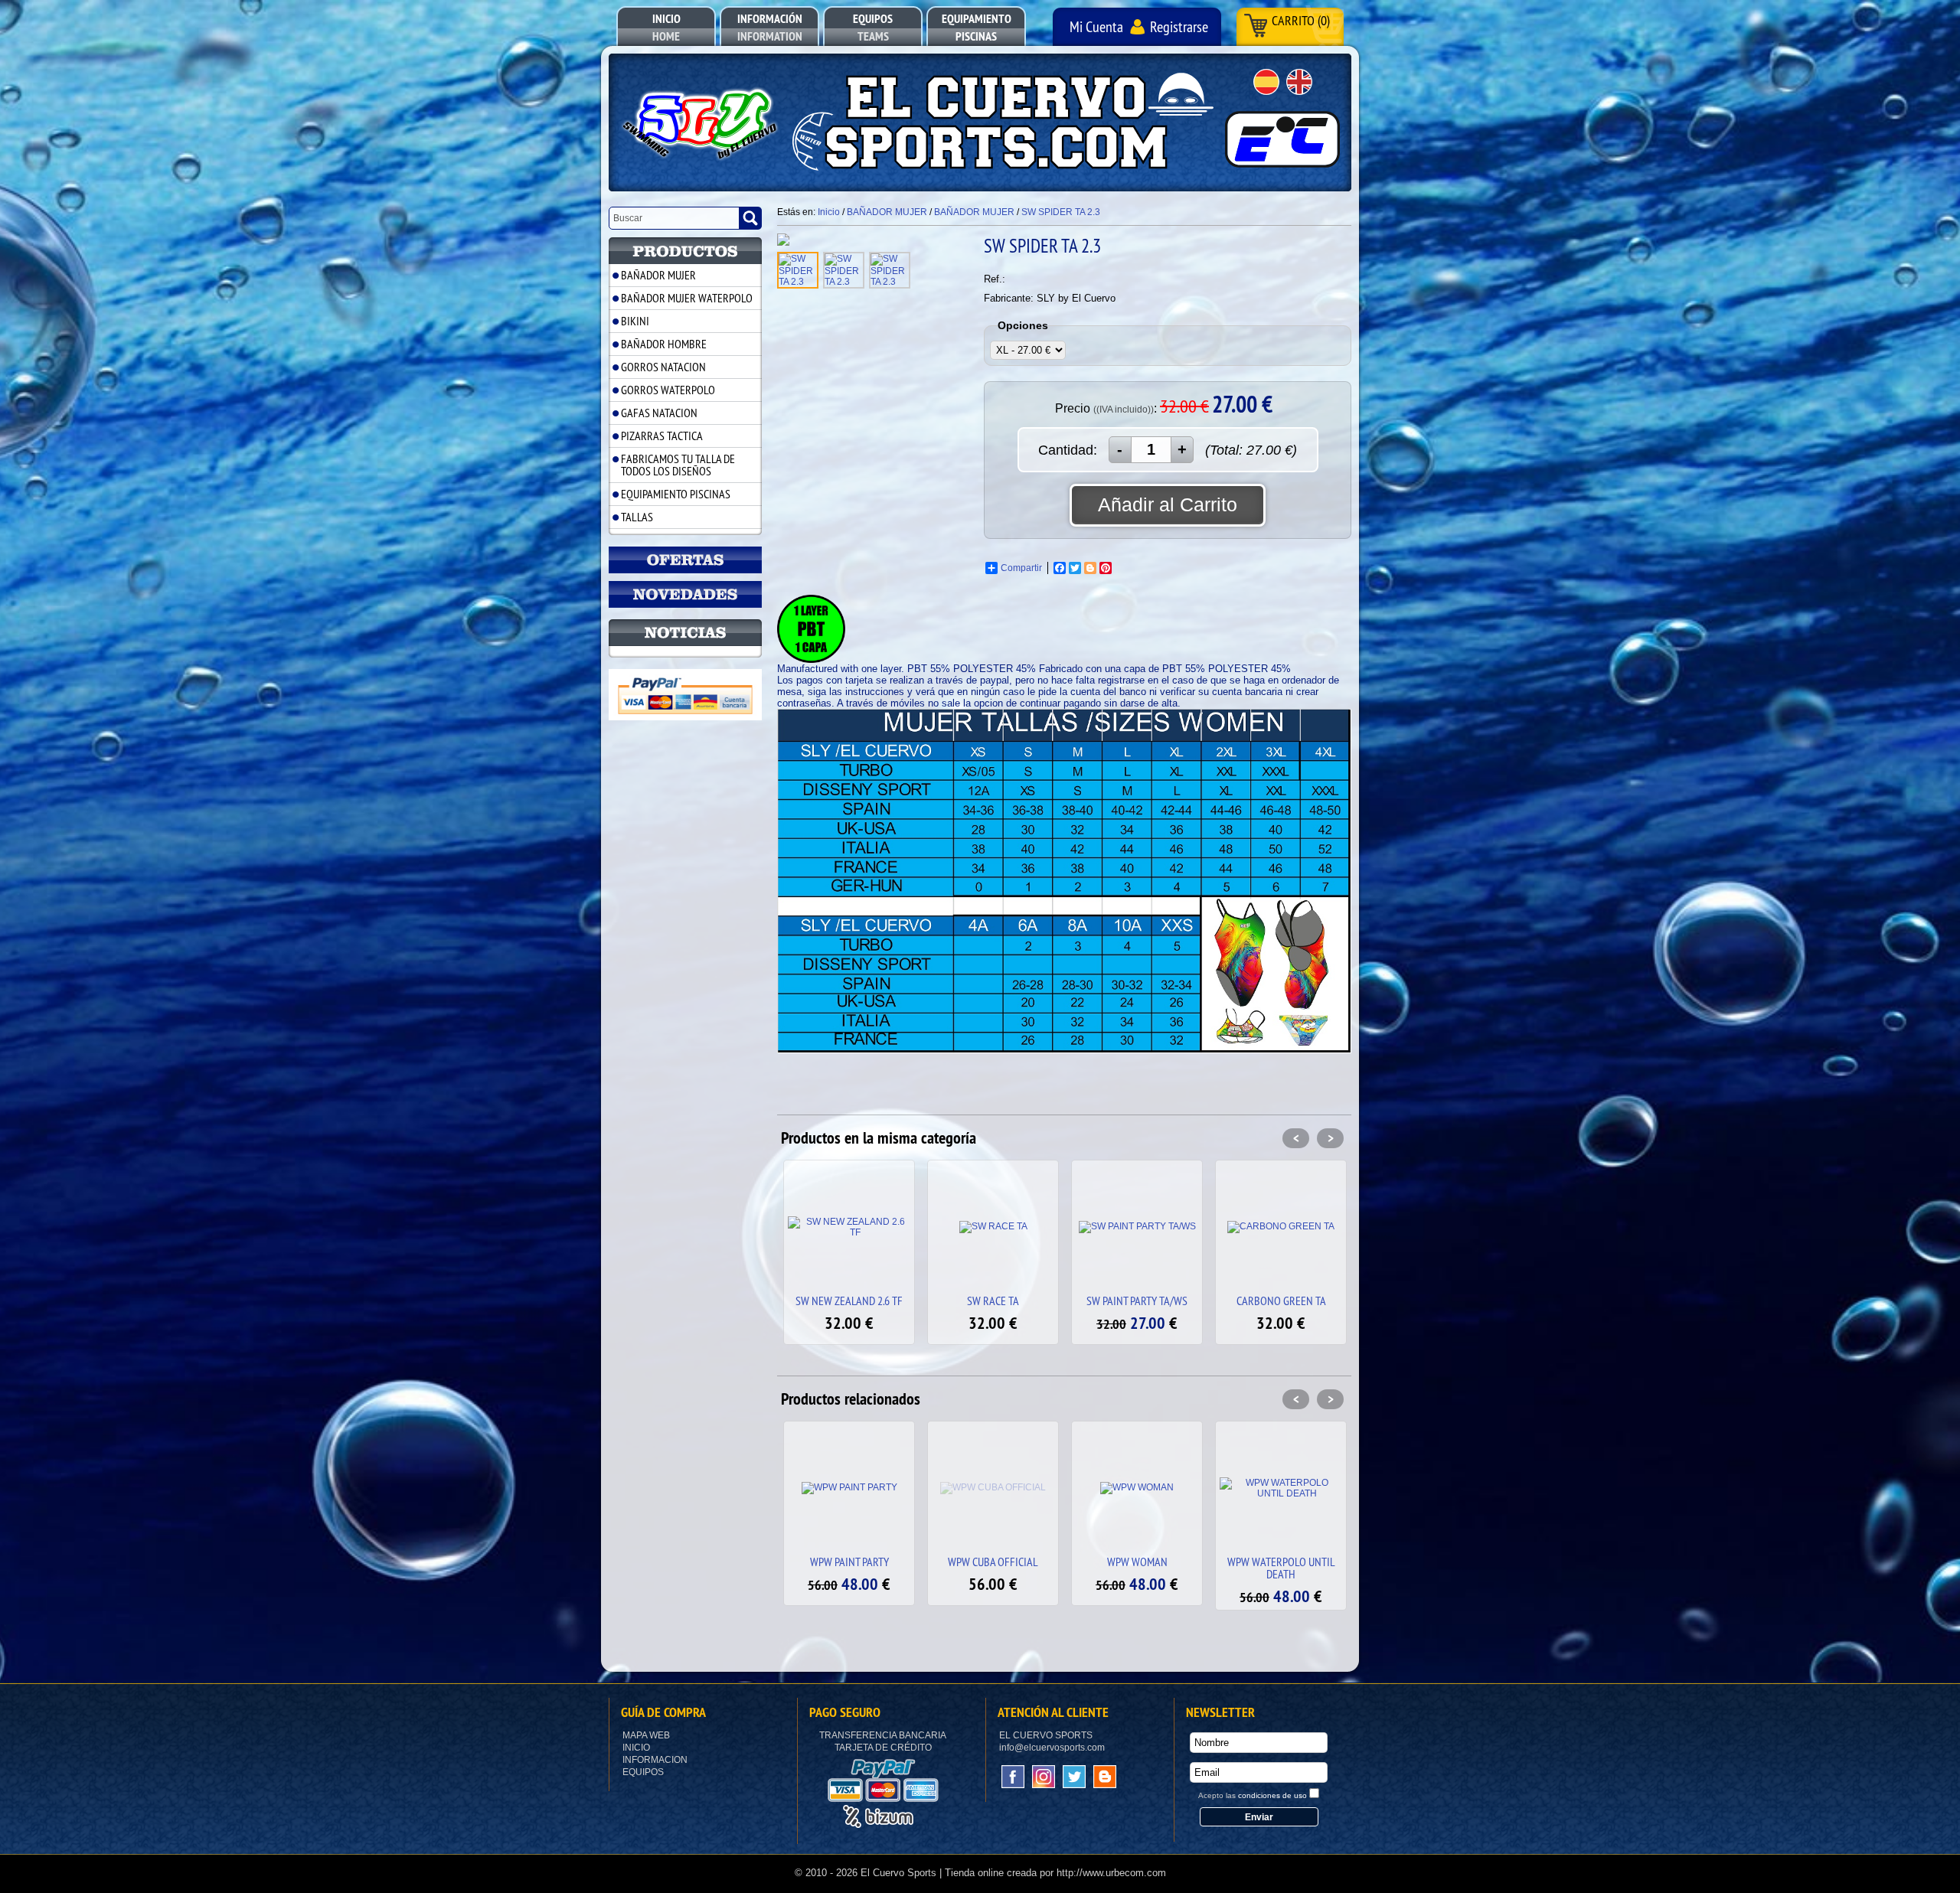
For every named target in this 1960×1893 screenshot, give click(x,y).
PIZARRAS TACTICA (662, 436)
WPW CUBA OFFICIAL (849, 1562)
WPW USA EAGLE (1281, 1562)
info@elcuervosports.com (1052, 1748)
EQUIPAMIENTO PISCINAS (676, 494)
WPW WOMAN (993, 1562)
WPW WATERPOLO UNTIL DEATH (1137, 1568)
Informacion (655, 1760)
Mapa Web (646, 1735)
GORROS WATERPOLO (668, 390)
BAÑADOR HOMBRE (664, 344)
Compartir (1021, 568)
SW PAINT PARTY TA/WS (993, 1301)
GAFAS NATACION (659, 413)
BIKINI (635, 321)
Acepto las (1253, 1795)
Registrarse (1179, 26)
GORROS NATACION (663, 367)
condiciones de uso (1272, 1795)
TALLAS (637, 517)
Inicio (636, 1748)
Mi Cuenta (1096, 26)
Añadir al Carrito (1168, 504)
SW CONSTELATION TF (1281, 1301)
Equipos (643, 1772)
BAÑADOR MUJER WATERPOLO (687, 298)
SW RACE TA (849, 1301)
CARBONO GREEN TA (1137, 1301)
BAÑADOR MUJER (658, 275)
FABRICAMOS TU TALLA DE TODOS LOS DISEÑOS (678, 465)
